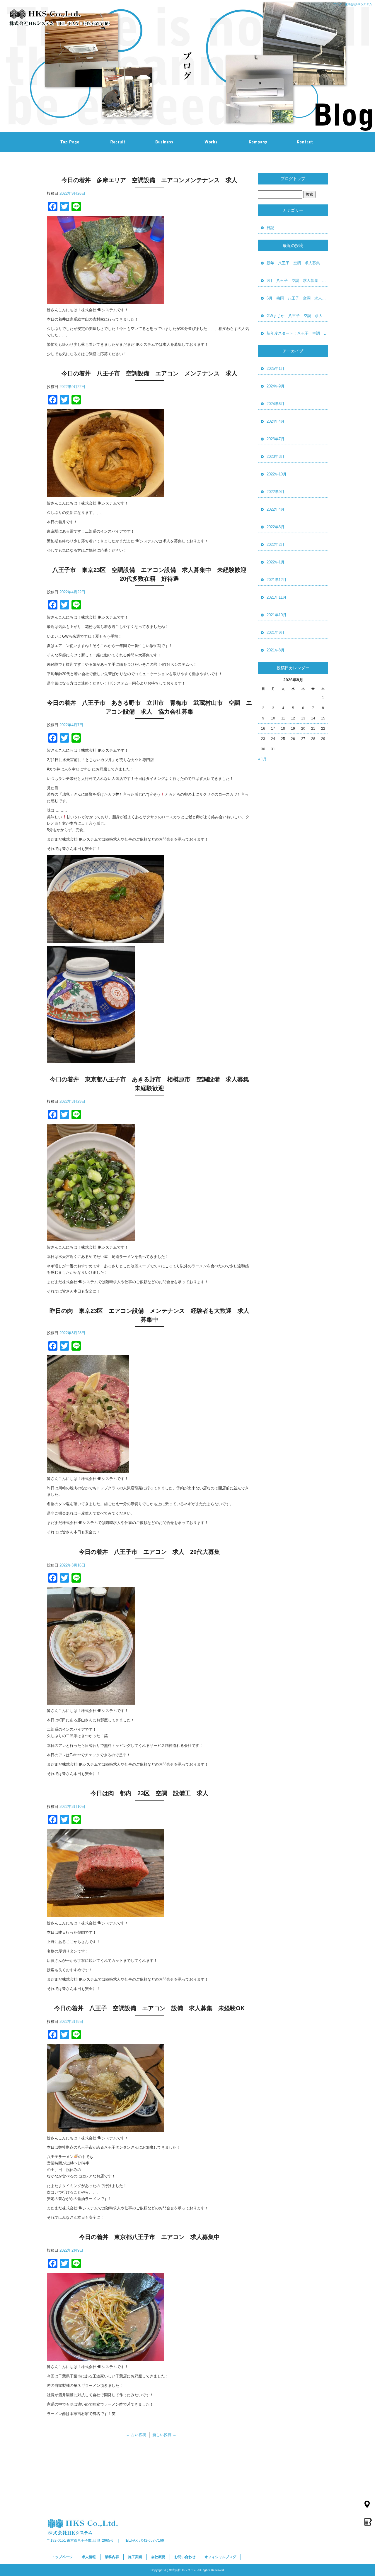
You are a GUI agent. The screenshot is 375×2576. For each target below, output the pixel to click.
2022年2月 (276, 545)
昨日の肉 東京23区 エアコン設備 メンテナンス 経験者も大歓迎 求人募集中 (149, 1315)
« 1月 (262, 759)
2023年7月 (276, 439)
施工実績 (211, 142)
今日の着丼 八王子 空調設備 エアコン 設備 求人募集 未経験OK (149, 2008)
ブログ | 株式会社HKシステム (353, 4)
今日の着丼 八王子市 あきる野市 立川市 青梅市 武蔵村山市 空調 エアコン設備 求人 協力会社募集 (149, 707)
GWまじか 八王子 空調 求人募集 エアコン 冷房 (297, 316)
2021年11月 (277, 597)
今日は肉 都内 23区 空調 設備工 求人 (152, 1793)
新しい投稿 (164, 2435)
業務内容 (164, 142)
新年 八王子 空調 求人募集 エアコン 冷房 (297, 263)
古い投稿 (136, 2435)
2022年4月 (276, 509)
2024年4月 (276, 421)
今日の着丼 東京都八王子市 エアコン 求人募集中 (149, 2237)
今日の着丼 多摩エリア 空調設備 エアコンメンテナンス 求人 (149, 180)
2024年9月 (276, 386)
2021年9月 (276, 632)
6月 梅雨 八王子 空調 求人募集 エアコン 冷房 (297, 298)
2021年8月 (276, 650)
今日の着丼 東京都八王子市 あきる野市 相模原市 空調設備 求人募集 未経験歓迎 (151, 1084)
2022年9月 (276, 492)
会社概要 (258, 142)
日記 (270, 228)
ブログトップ (293, 179)
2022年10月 (277, 474)
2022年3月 (276, 527)
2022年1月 (276, 562)
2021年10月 (277, 615)
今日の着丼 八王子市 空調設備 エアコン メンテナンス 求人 (149, 373)
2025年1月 (276, 369)
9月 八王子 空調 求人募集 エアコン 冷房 (297, 281)
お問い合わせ (305, 142)
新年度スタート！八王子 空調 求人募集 (297, 333)
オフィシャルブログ (220, 2557)
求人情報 (117, 142)
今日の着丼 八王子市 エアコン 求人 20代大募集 (149, 1552)
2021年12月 (277, 580)
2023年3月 (276, 457)
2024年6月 (276, 404)
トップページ (70, 142)
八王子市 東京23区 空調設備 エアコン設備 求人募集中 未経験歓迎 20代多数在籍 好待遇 (152, 574)
